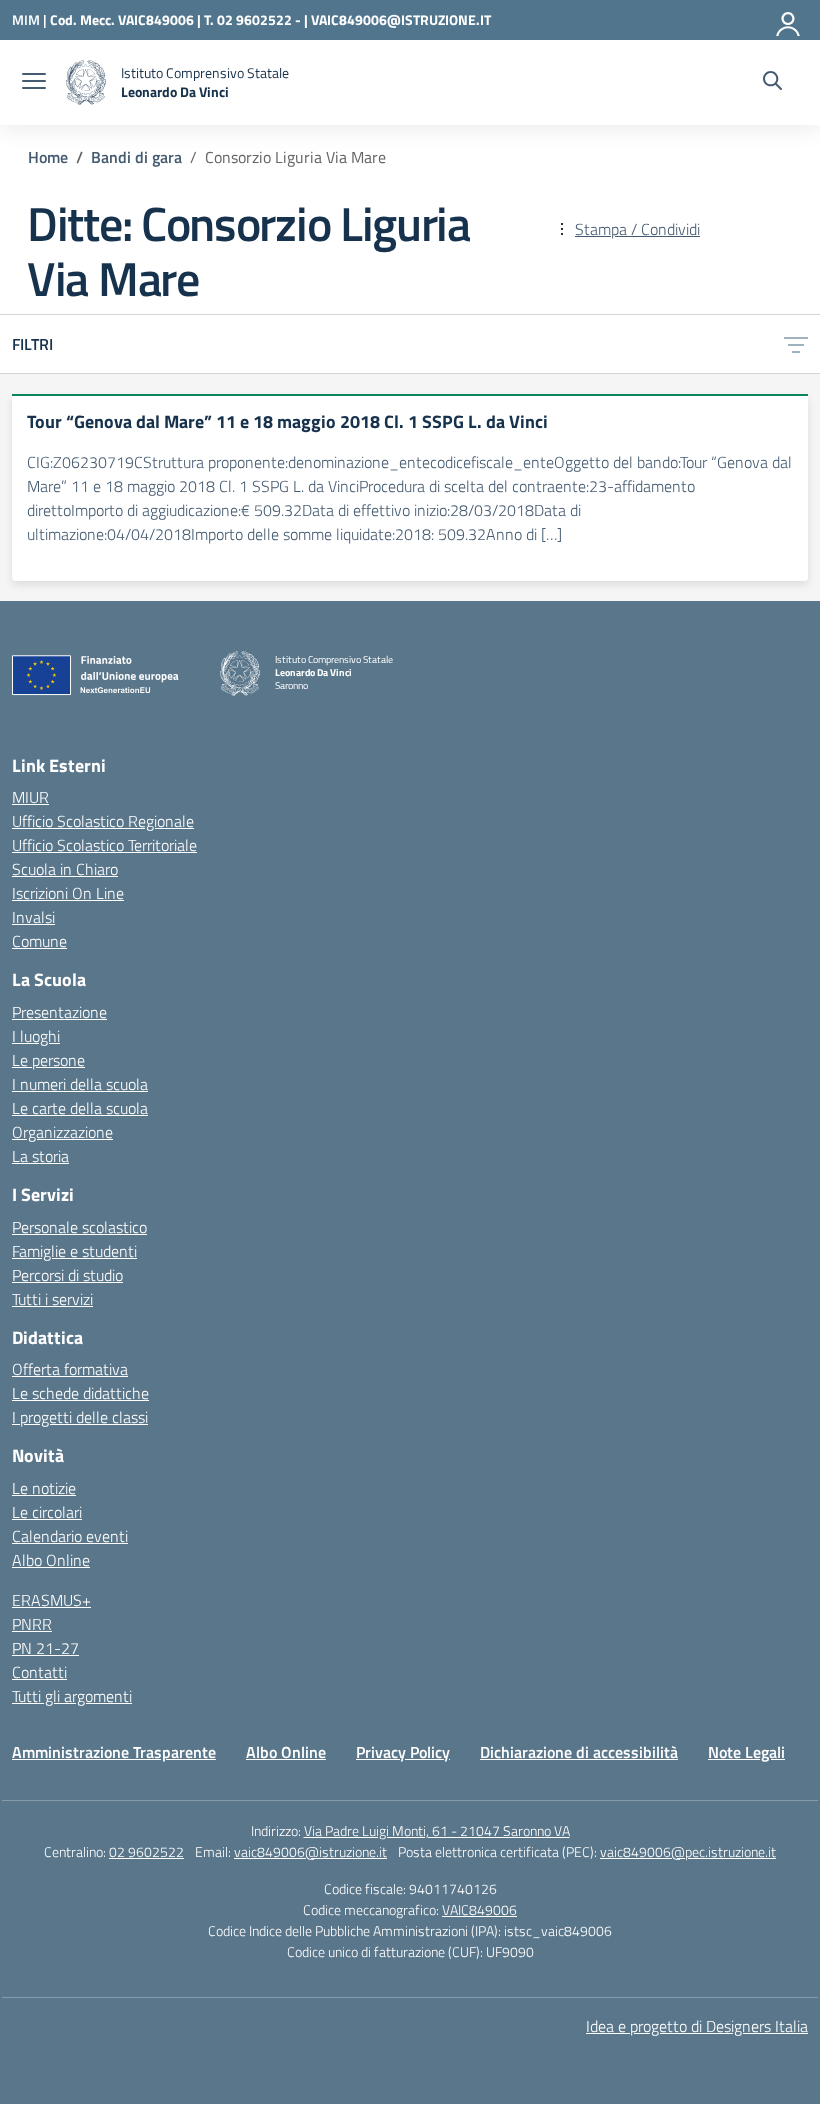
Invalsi (33, 917)
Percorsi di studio (67, 1275)
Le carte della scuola (80, 1108)
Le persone (48, 1060)
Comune (39, 941)
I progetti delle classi (80, 1417)
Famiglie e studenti (74, 1251)
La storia (40, 1156)
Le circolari (47, 1512)
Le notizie (44, 1488)
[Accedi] (789, 20)
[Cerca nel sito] (772, 83)
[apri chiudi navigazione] (34, 83)
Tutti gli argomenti (72, 1696)
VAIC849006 (479, 1909)
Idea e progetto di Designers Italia (697, 2026)
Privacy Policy (403, 1752)
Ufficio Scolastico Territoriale (104, 845)
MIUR (30, 797)
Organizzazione (62, 1132)
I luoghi (36, 1036)
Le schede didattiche (80, 1393)
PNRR (32, 1624)
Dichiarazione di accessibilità (579, 1752)
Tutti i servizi (52, 1299)
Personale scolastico (79, 1227)
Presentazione (59, 1012)
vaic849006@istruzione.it (310, 1851)
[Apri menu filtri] (796, 344)
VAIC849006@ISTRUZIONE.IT (401, 19)
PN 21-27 (45, 1648)
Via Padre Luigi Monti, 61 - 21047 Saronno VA (437, 1830)
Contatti (39, 1672)
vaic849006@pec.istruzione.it (688, 1851)
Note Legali (746, 1752)
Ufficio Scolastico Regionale (103, 821)
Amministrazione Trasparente (114, 1752)
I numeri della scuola (80, 1084)
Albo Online (51, 1560)
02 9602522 (146, 1851)
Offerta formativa (70, 1369)
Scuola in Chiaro (65, 869)
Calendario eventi (70, 1536)
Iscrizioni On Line (68, 893)
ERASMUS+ (51, 1600)
